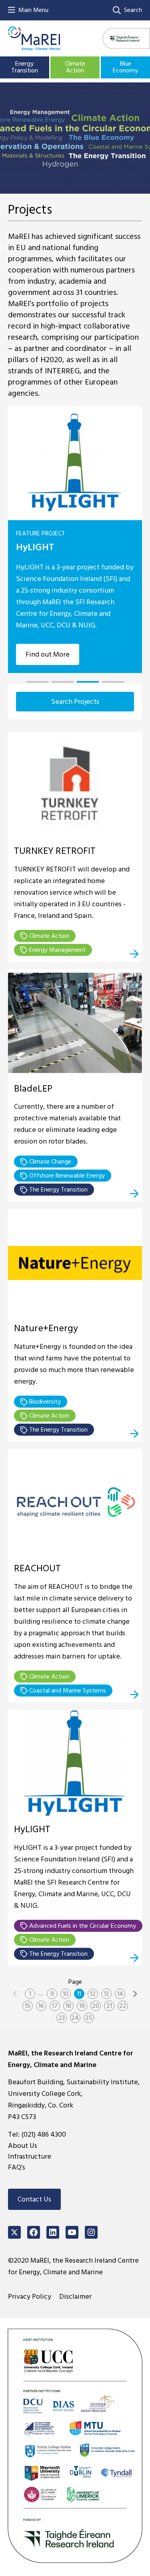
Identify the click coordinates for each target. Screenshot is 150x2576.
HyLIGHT (35, 547)
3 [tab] (88, 682)
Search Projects (75, 702)
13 (106, 1994)
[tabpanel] (75, 540)
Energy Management (57, 950)
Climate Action (75, 67)
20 (96, 2006)
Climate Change (49, 1162)
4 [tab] (113, 682)
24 (75, 2018)
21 (109, 2006)
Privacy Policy (30, 2297)
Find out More (48, 654)
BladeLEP (33, 1089)
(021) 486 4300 (44, 2134)
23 (62, 2018)
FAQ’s (17, 2167)
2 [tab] (63, 682)
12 (93, 1994)
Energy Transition (25, 67)
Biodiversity (44, 1402)
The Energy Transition (58, 1190)
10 (66, 1994)
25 (89, 2018)
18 (68, 2006)
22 (123, 2006)
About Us (23, 2146)
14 (120, 1994)
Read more (134, 954)
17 (55, 2006)
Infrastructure (30, 2156)
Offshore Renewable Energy (66, 1176)
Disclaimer (75, 2297)
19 (82, 2006)
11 (79, 1994)
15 (28, 2006)
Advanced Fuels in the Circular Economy (82, 1926)
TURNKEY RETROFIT (55, 851)
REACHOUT (37, 1568)
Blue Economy (125, 67)
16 (41, 2006)
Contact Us (34, 2199)
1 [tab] (37, 682)
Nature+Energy (46, 1328)
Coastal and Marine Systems (67, 1691)
